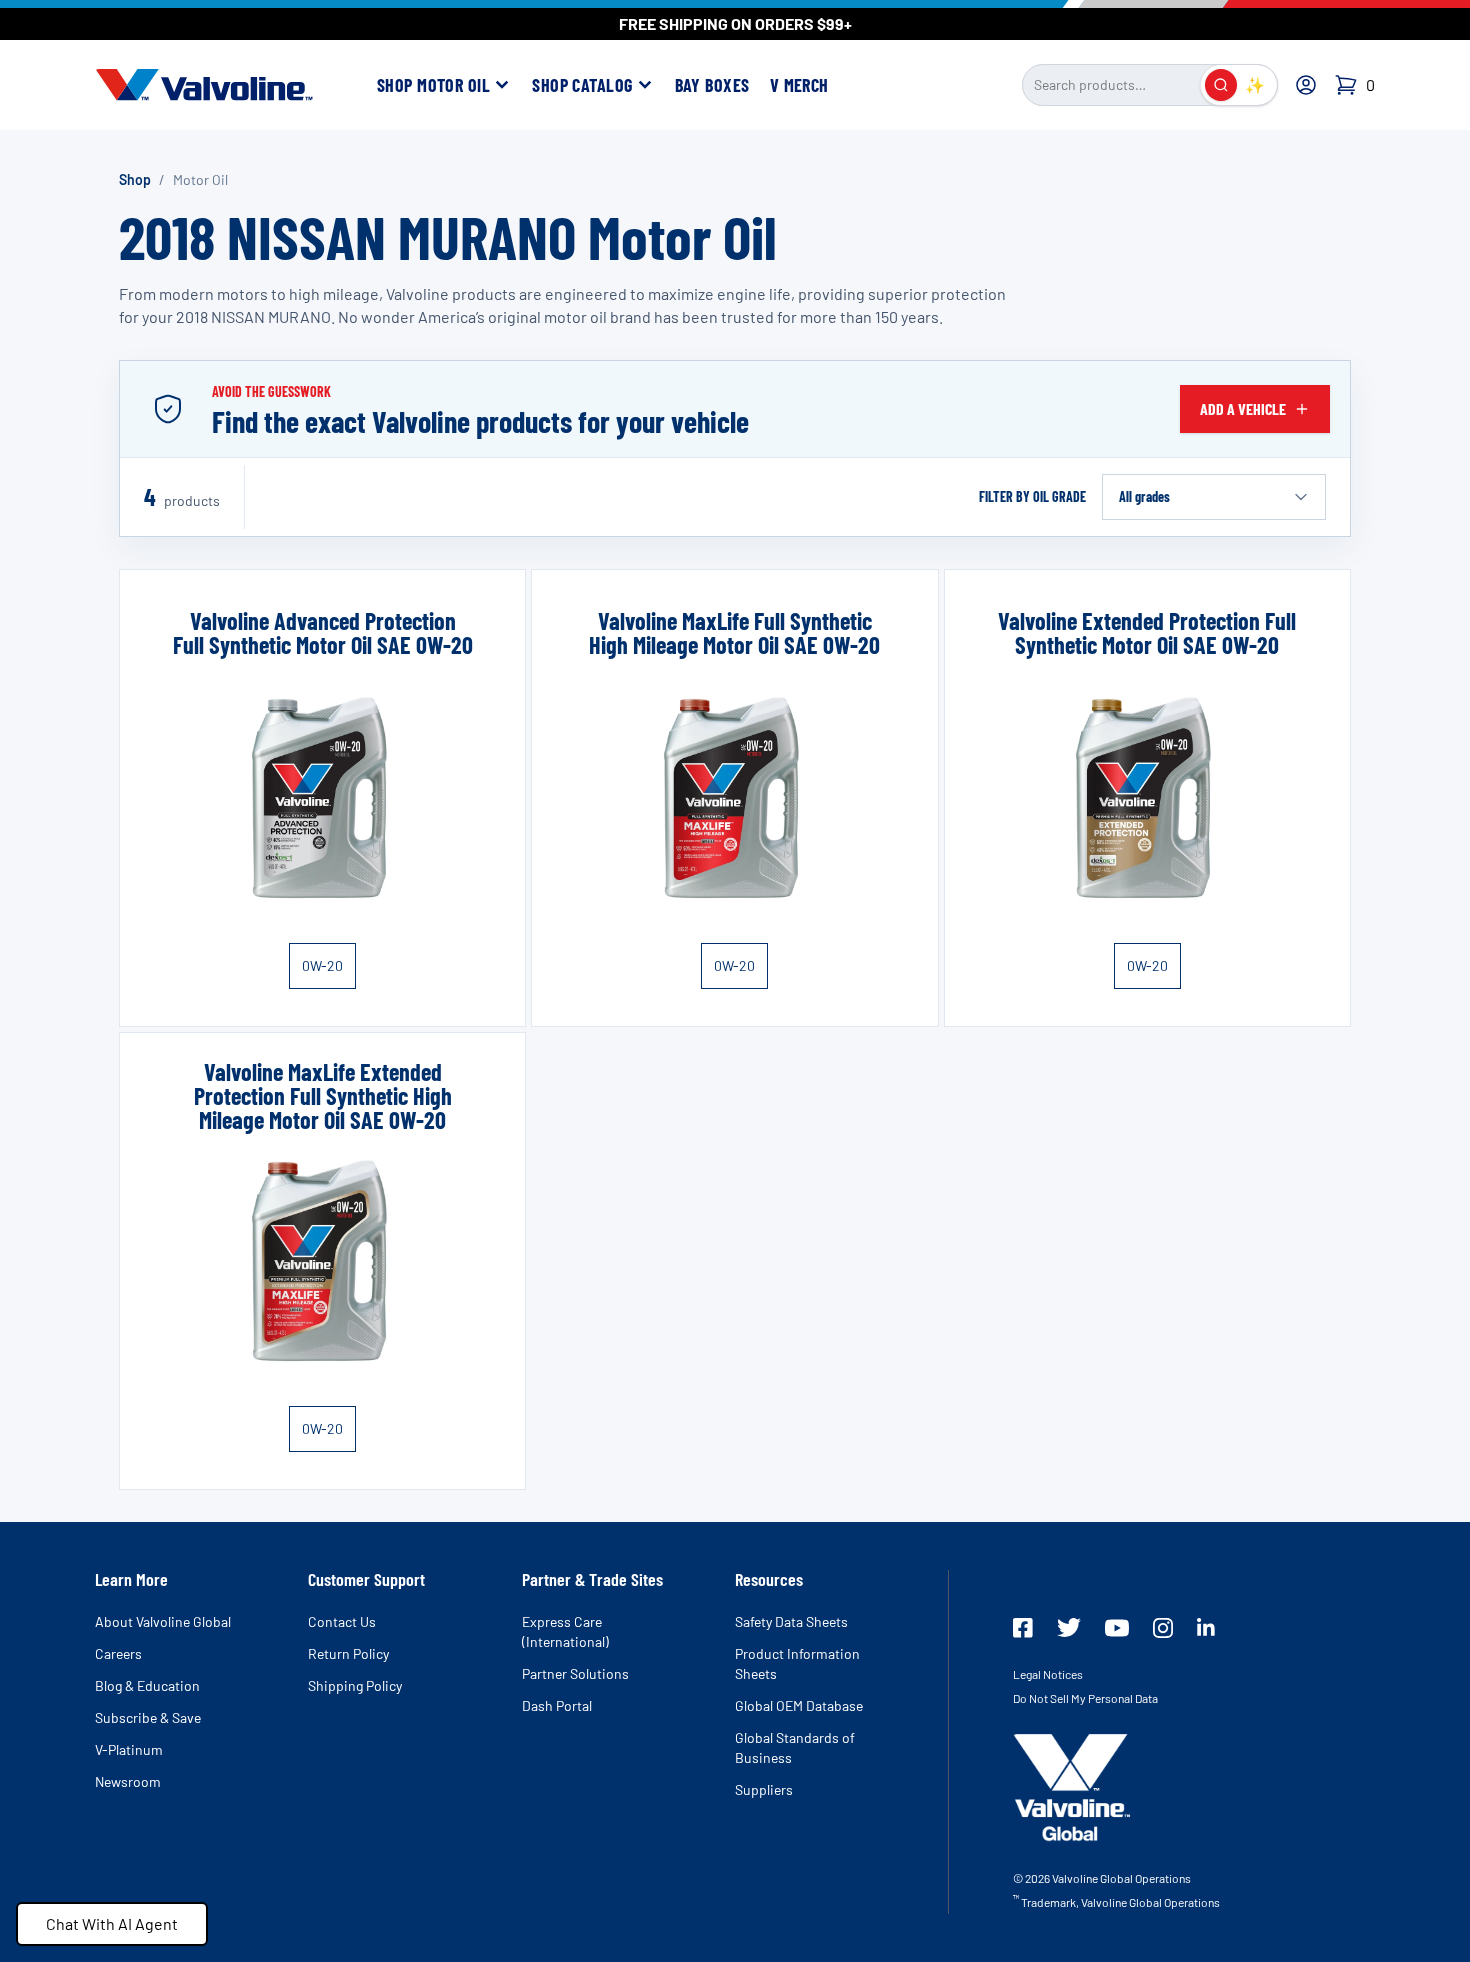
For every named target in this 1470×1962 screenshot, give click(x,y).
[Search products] (1221, 85)
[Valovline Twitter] (1069, 1627)
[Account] (1306, 85)
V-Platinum (129, 1749)
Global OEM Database (799, 1705)
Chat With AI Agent (112, 1923)
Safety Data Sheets (791, 1621)
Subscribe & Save (148, 1717)
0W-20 (322, 965)
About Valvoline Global (163, 1621)
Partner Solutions (575, 1673)
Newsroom (128, 1781)
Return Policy (348, 1653)
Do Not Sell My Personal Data (1085, 1698)
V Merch (799, 85)
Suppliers (764, 1789)
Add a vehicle (1243, 408)
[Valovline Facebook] (1023, 1628)
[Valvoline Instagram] (1163, 1628)
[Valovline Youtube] (1117, 1628)
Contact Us (342, 1621)
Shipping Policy (355, 1685)
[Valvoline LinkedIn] (1206, 1627)
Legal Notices (1048, 1674)
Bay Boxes (712, 85)
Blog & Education (147, 1685)
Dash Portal (557, 1705)
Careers (118, 1653)
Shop (135, 179)
